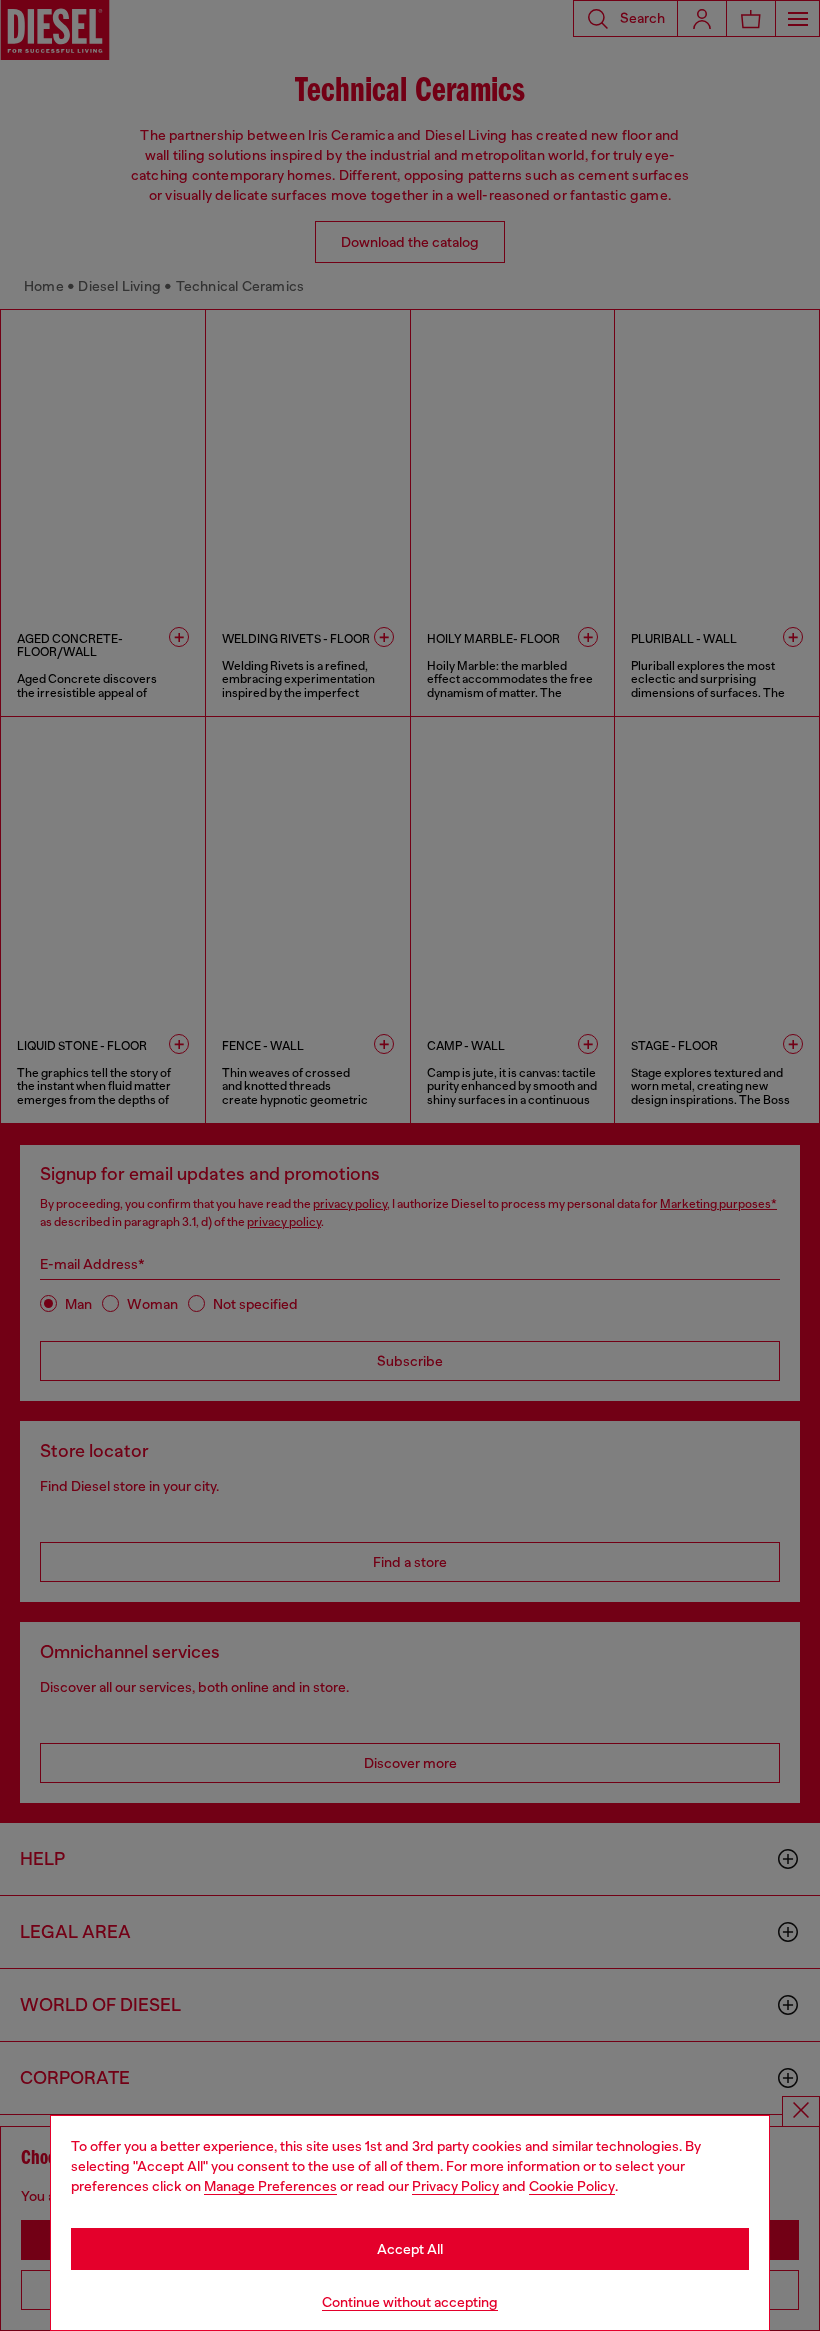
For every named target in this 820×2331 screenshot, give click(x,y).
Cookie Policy (572, 2186)
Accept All (410, 2249)
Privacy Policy (455, 2186)
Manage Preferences (270, 2186)
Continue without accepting (410, 2302)
